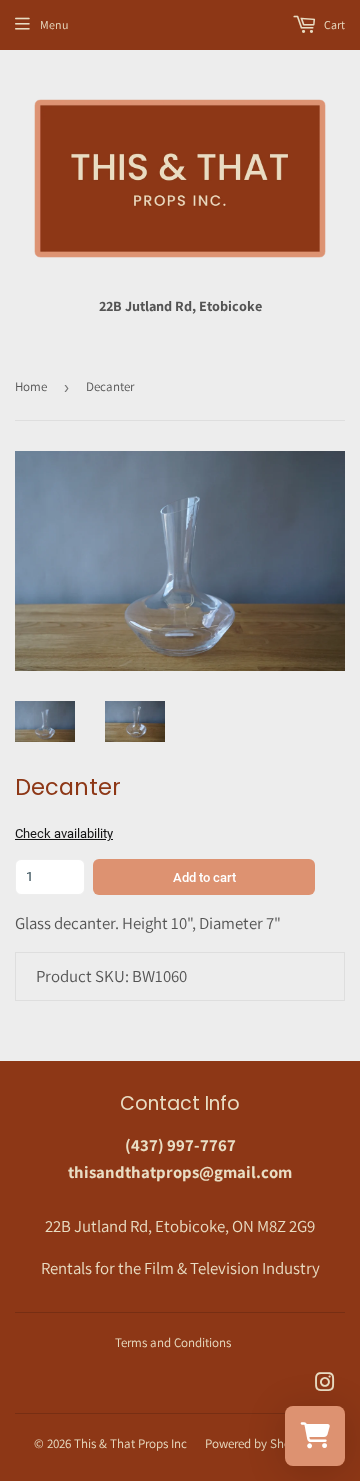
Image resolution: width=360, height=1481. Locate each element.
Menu (54, 24)
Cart (333, 24)
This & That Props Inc (130, 1443)
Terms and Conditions (173, 1342)
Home (31, 386)
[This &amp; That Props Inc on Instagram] (325, 1384)
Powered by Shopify (258, 1443)
